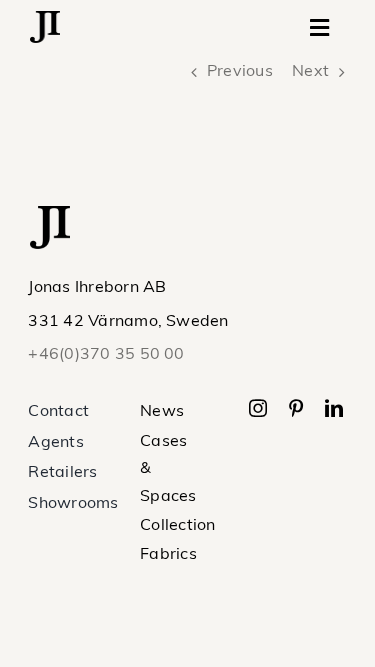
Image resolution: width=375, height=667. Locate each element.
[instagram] (258, 408)
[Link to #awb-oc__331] (319, 28)
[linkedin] (334, 408)
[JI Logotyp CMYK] (45, 19)
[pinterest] (296, 408)
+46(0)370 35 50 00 (106, 355)
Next (310, 72)
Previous (240, 72)
